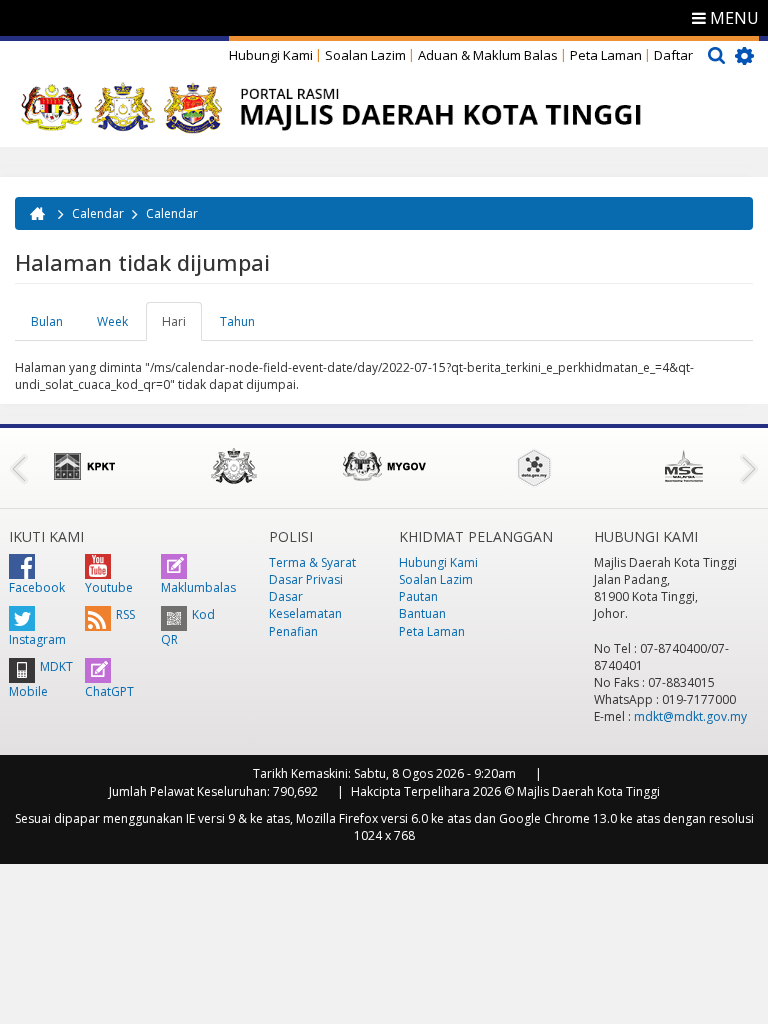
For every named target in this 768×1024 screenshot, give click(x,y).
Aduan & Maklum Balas (488, 55)
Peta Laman (606, 55)
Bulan (47, 321)
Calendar (98, 213)
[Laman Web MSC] (684, 466)
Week (112, 321)
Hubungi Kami (271, 55)
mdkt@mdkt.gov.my (690, 716)
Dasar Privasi (306, 579)
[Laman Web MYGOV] (384, 466)
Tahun (237, 321)
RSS (125, 614)
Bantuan (422, 613)
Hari (182, 327)
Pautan (418, 596)
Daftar (673, 55)
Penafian (293, 631)
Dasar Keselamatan (305, 605)
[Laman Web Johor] (234, 466)
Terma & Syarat (312, 562)
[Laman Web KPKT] (84, 466)
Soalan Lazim (365, 55)
